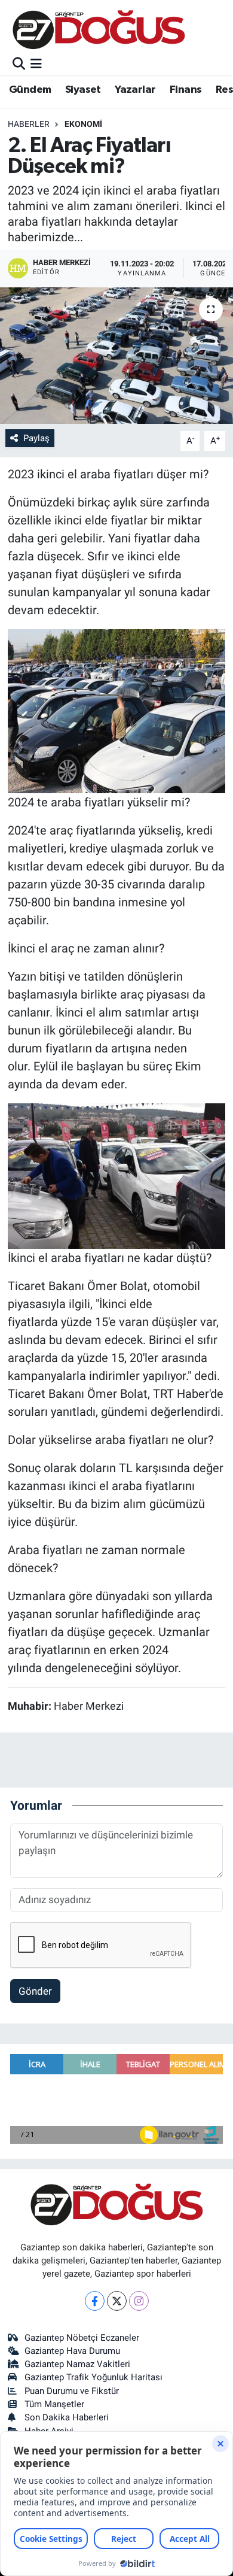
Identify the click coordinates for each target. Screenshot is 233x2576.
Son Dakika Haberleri (67, 2417)
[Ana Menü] (36, 64)
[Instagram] (139, 2301)
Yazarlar (135, 90)
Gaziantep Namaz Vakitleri (77, 2364)
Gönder (35, 1991)
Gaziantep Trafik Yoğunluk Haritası (93, 2377)
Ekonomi (83, 124)
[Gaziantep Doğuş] (99, 30)
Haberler (29, 124)
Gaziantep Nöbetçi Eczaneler (82, 2338)
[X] (117, 2301)
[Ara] (19, 64)
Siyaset (83, 90)
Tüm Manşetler (54, 2404)
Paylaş (36, 438)
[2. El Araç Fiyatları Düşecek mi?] (116, 356)
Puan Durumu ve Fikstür (72, 2391)
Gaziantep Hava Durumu (72, 2351)
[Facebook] (95, 2301)
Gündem (30, 90)
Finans (186, 90)
